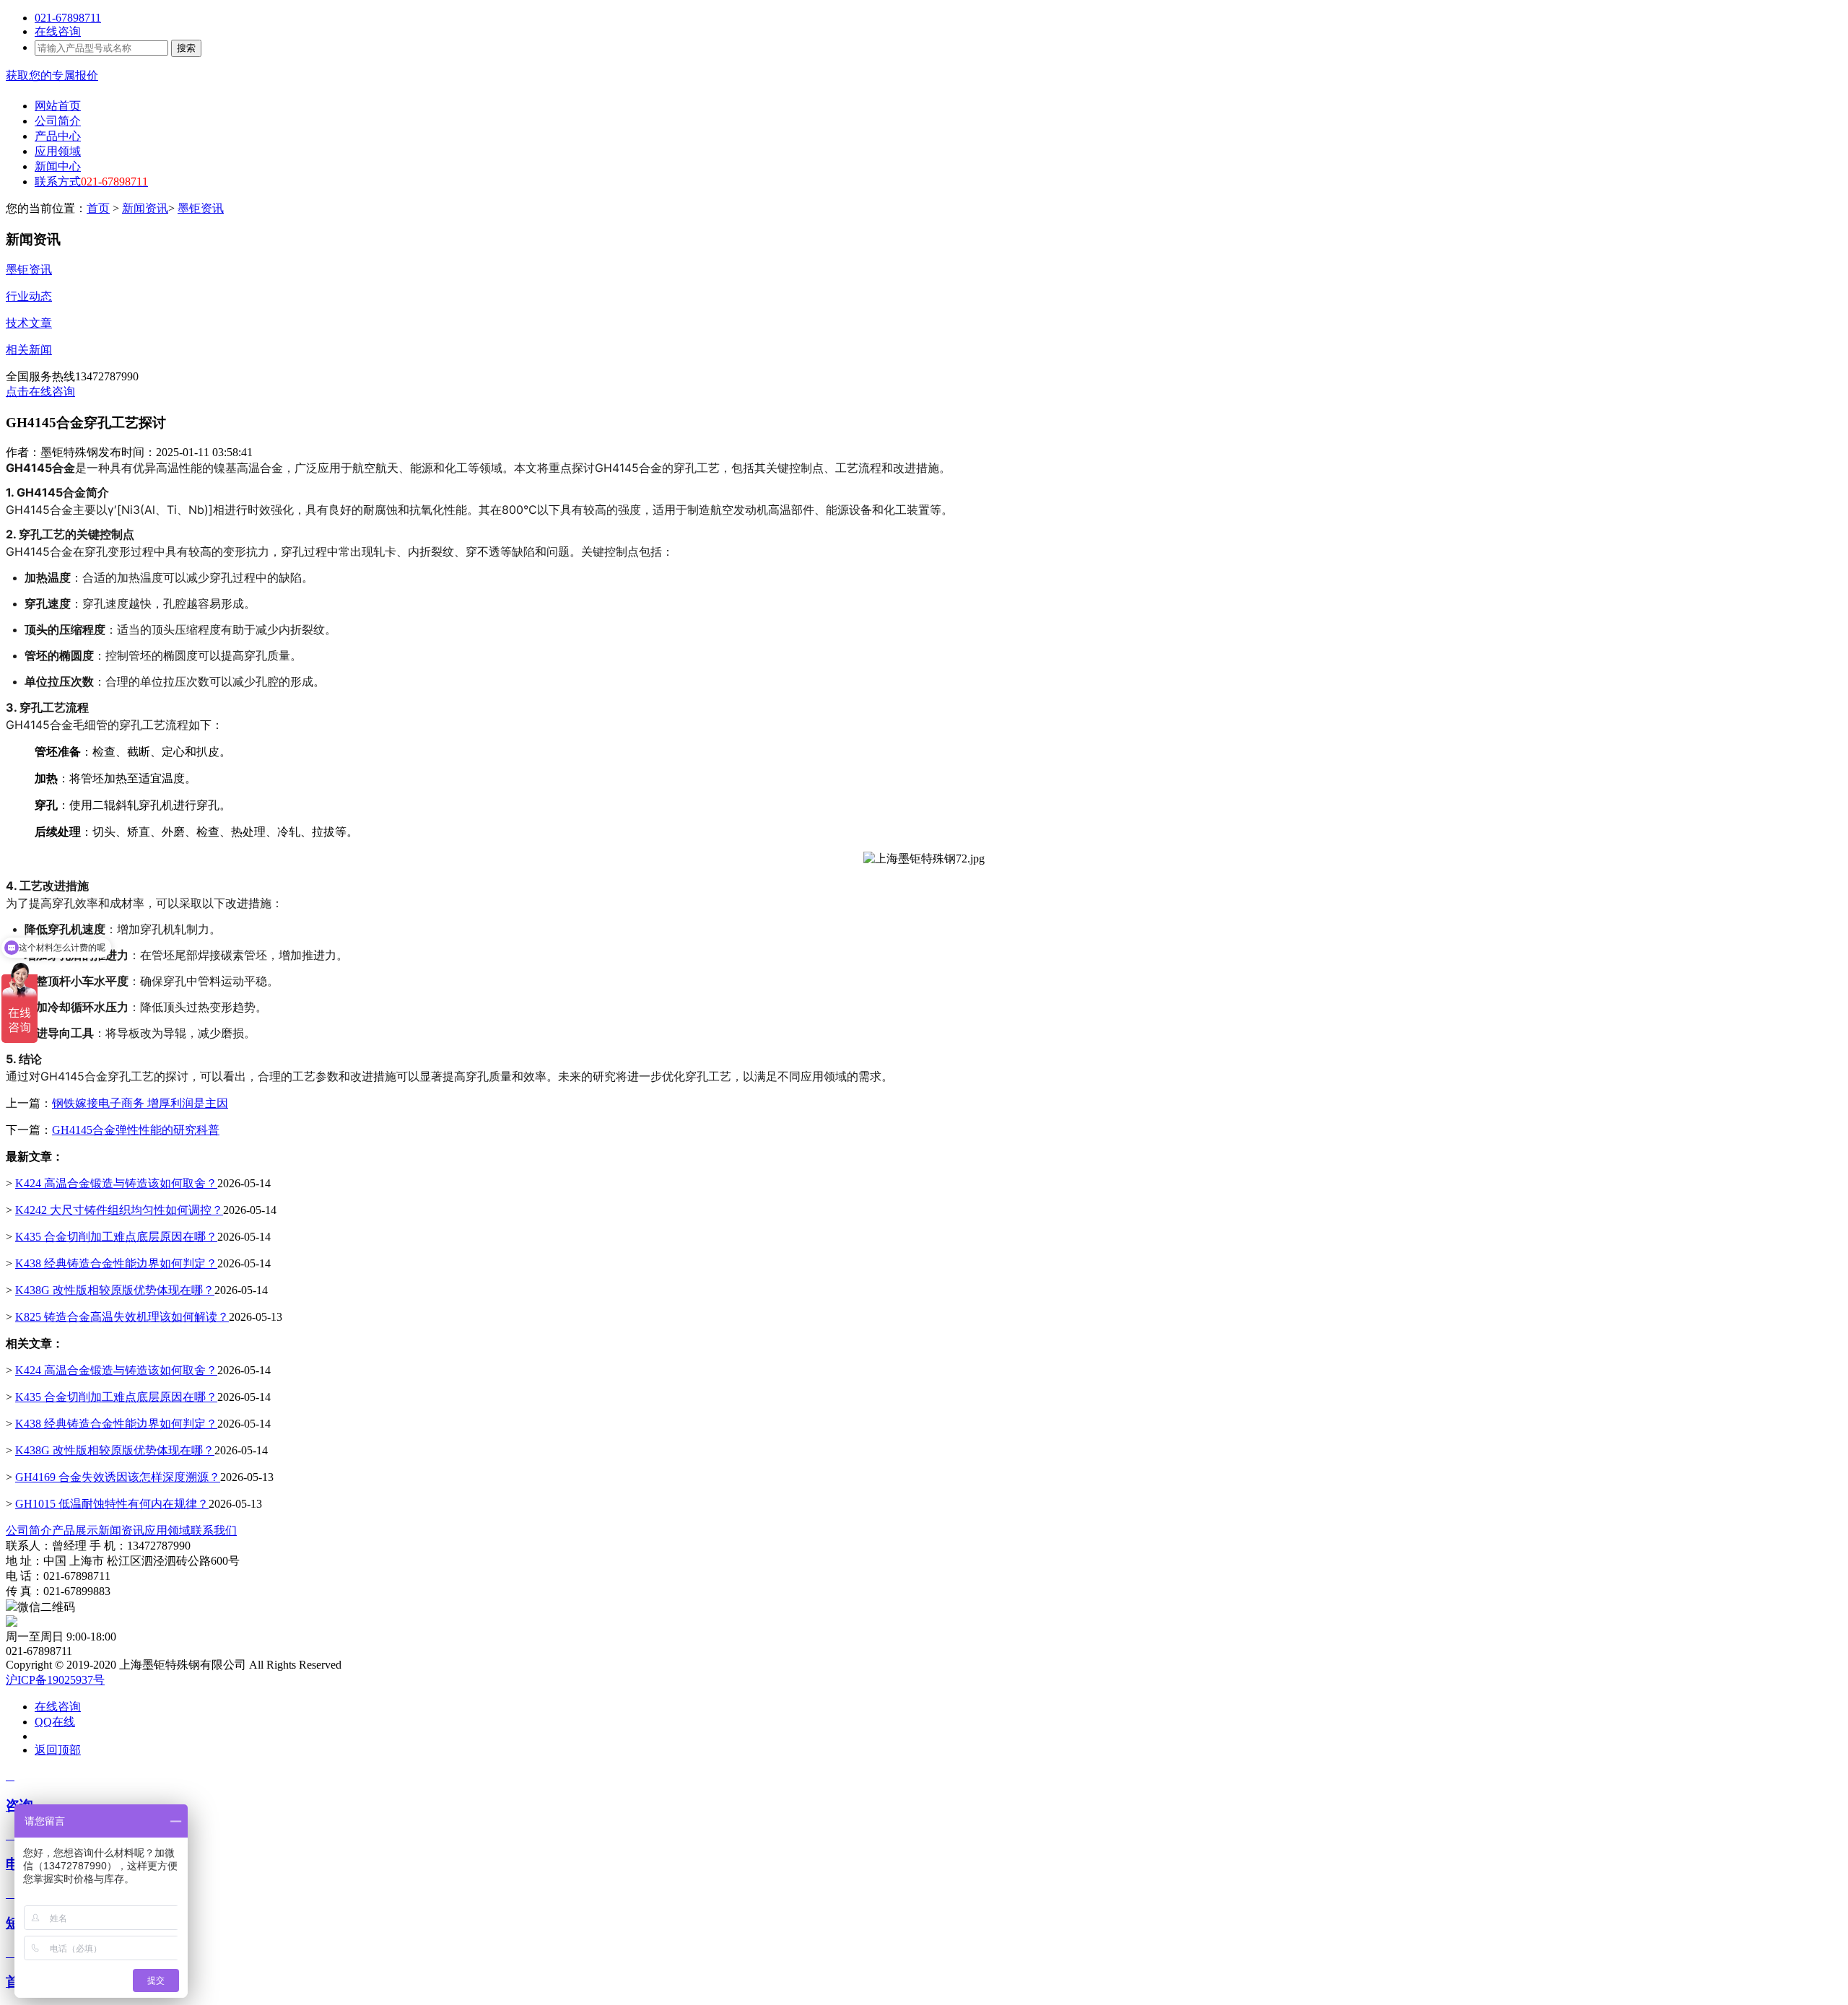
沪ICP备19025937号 (55, 1680)
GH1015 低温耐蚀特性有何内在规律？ (112, 1504)
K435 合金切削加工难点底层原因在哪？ (116, 1237)
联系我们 (214, 1530)
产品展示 (75, 1530)
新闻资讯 (145, 208)
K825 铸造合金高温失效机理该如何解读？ (122, 1317)
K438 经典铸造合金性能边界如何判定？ (116, 1263)
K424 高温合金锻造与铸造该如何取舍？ (116, 1183)
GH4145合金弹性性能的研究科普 (136, 1130)
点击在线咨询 (40, 392)
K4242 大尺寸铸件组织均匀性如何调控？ (119, 1210)
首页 (98, 208)
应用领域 (167, 1530)
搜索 (186, 48)
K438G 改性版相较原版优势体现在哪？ (115, 1290)
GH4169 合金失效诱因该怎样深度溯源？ (118, 1477)
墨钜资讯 (201, 208)
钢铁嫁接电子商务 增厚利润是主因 (140, 1103)
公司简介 (29, 1530)
